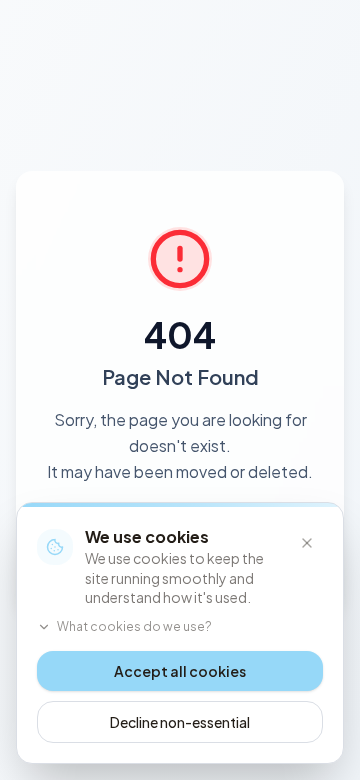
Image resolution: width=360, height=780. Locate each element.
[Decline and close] (307, 543)
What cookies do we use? (134, 626)
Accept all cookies (180, 671)
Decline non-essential (180, 722)
